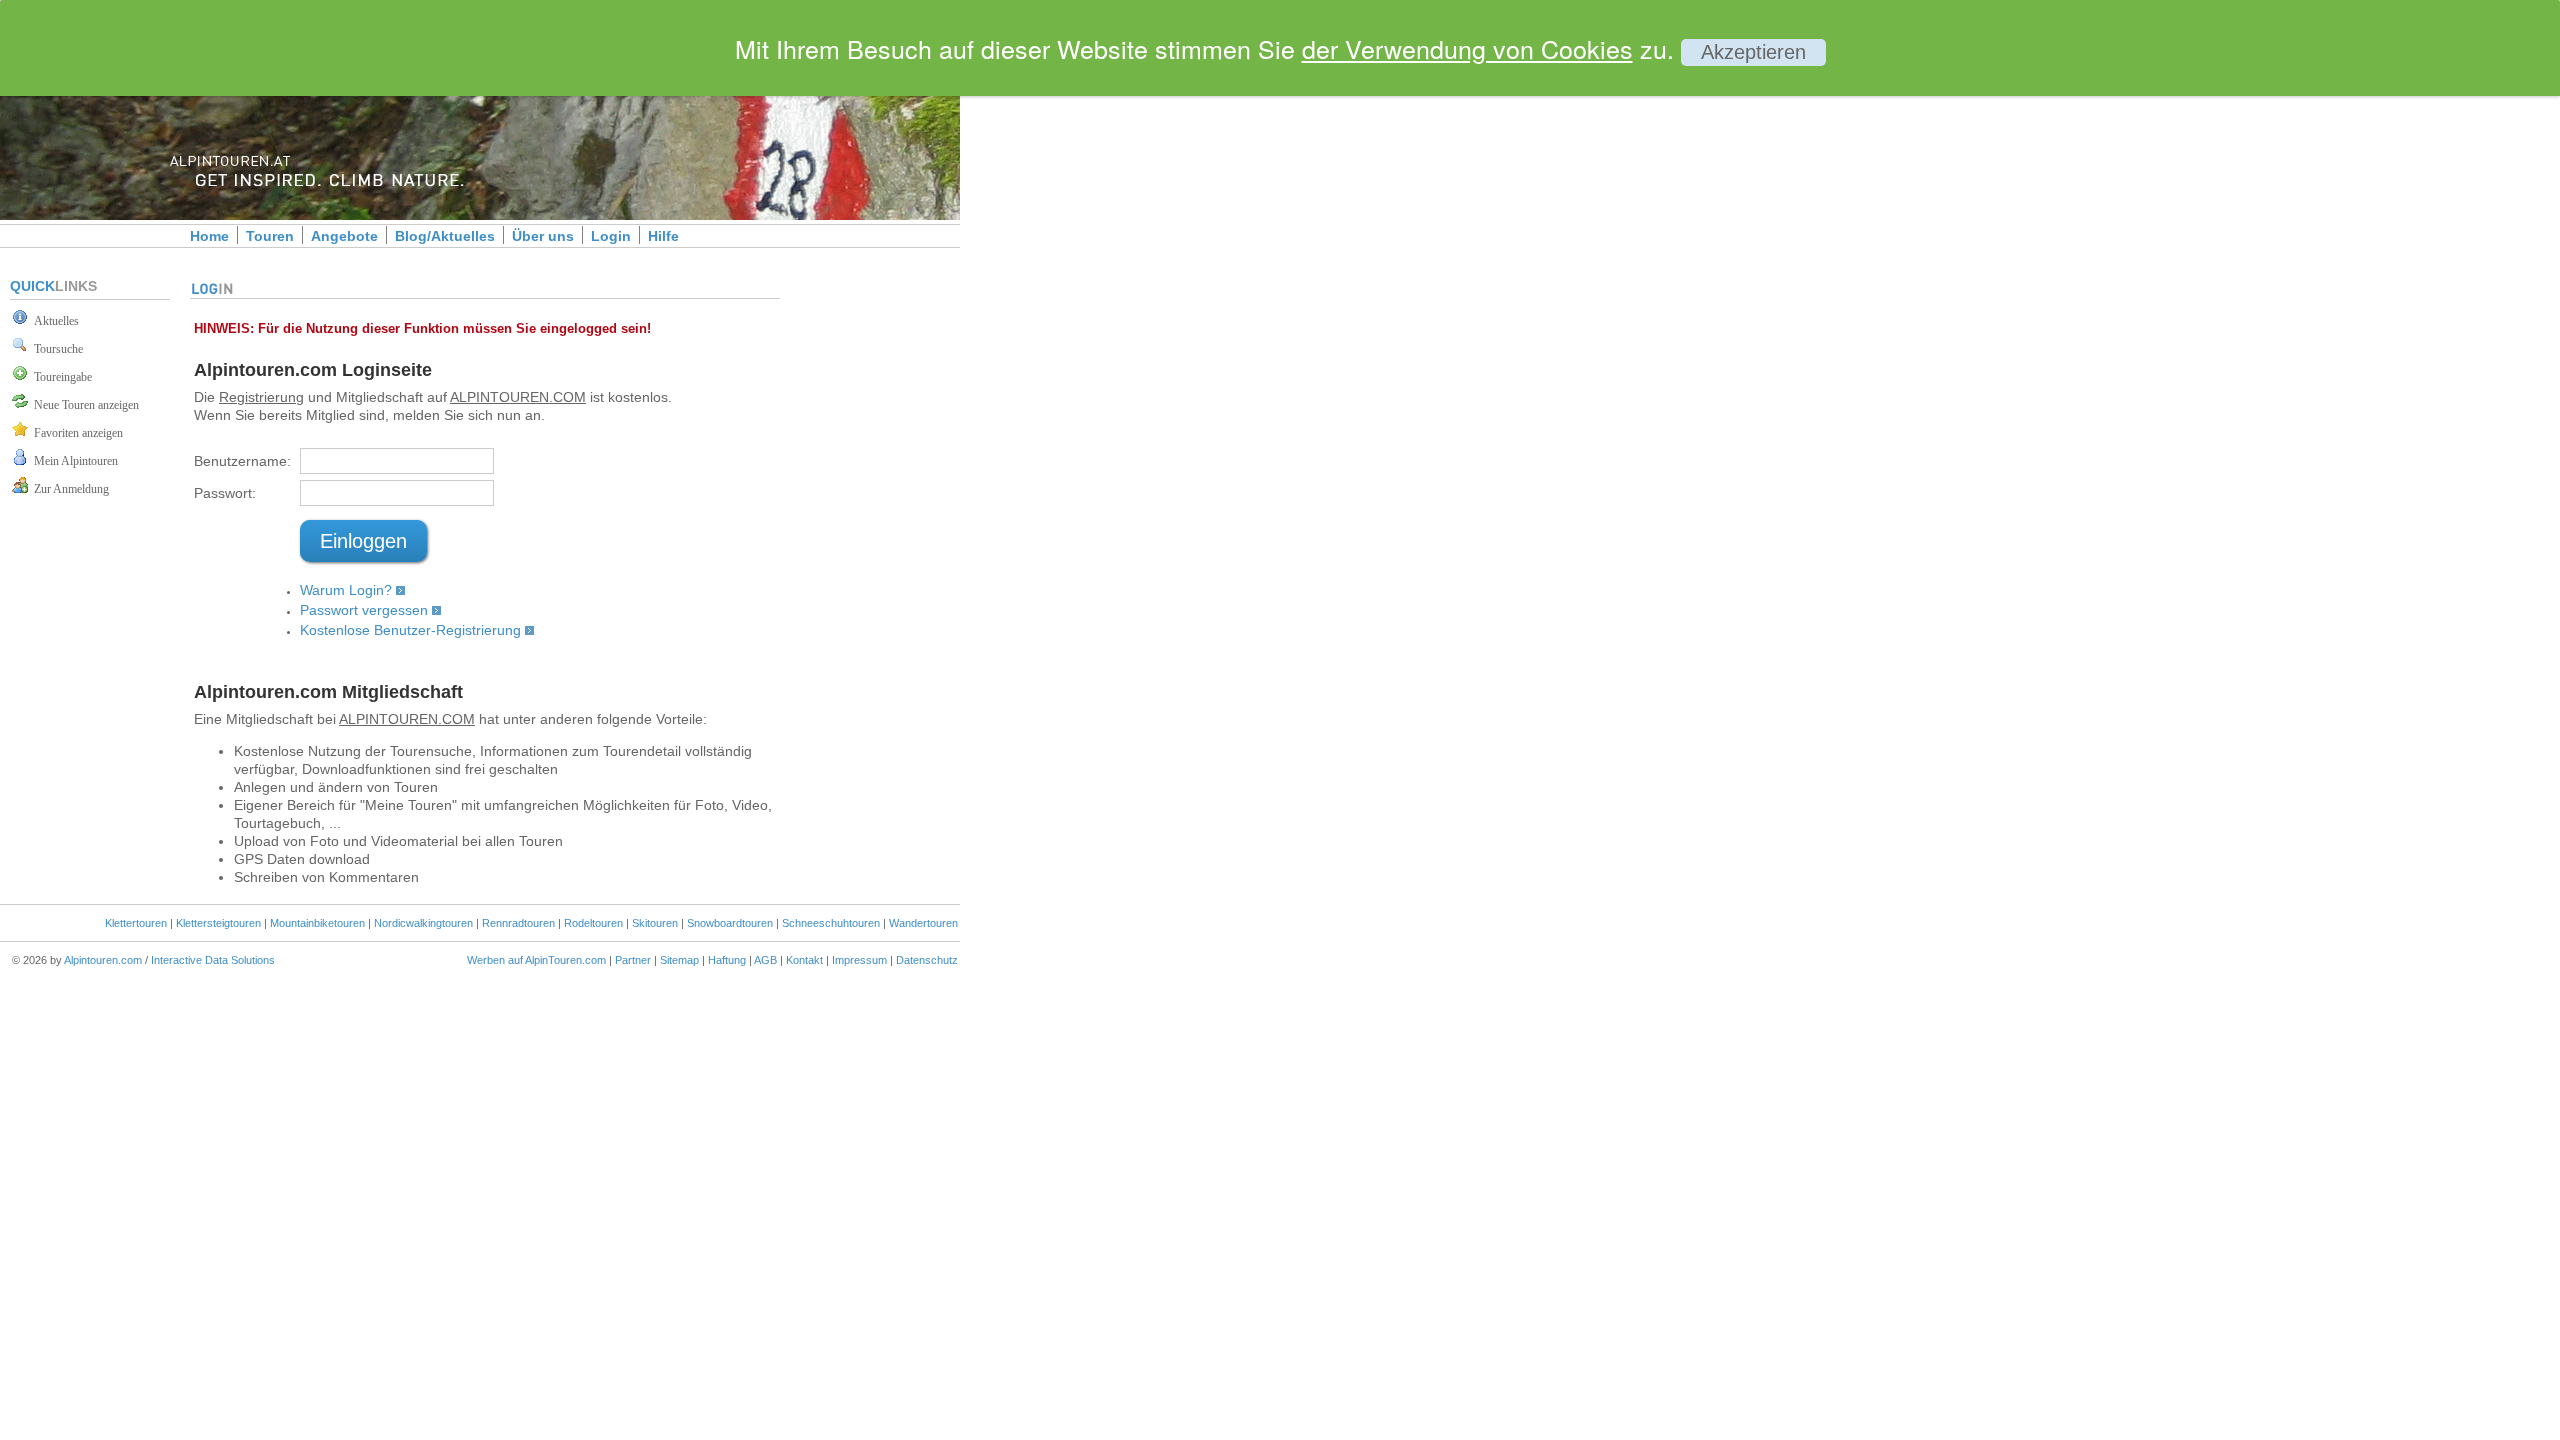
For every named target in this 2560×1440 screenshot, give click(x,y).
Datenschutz (927, 960)
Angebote (344, 236)
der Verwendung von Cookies (1467, 48)
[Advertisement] (1130, 343)
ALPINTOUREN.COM (518, 397)
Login (611, 236)
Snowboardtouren (730, 923)
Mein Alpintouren (73, 461)
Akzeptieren (1753, 52)
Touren (270, 236)
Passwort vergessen (364, 610)
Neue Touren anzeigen (83, 405)
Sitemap (679, 960)
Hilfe (663, 236)
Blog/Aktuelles (445, 236)
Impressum (859, 960)
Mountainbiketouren (317, 923)
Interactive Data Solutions (213, 960)
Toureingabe (60, 377)
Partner (633, 960)
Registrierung (261, 397)
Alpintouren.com (103, 960)
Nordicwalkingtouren (423, 923)
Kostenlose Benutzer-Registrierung (410, 630)
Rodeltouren (593, 923)
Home (209, 236)
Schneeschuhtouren (831, 923)
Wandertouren (923, 923)
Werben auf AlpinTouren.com (536, 960)
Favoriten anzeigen (75, 433)
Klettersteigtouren (218, 923)
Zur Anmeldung (68, 489)
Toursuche (55, 349)
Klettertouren (136, 923)
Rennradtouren (518, 923)
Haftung (727, 960)
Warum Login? (346, 590)
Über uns (543, 236)
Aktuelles (53, 321)
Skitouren (655, 923)
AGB (765, 960)
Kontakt (804, 960)
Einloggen (363, 541)
